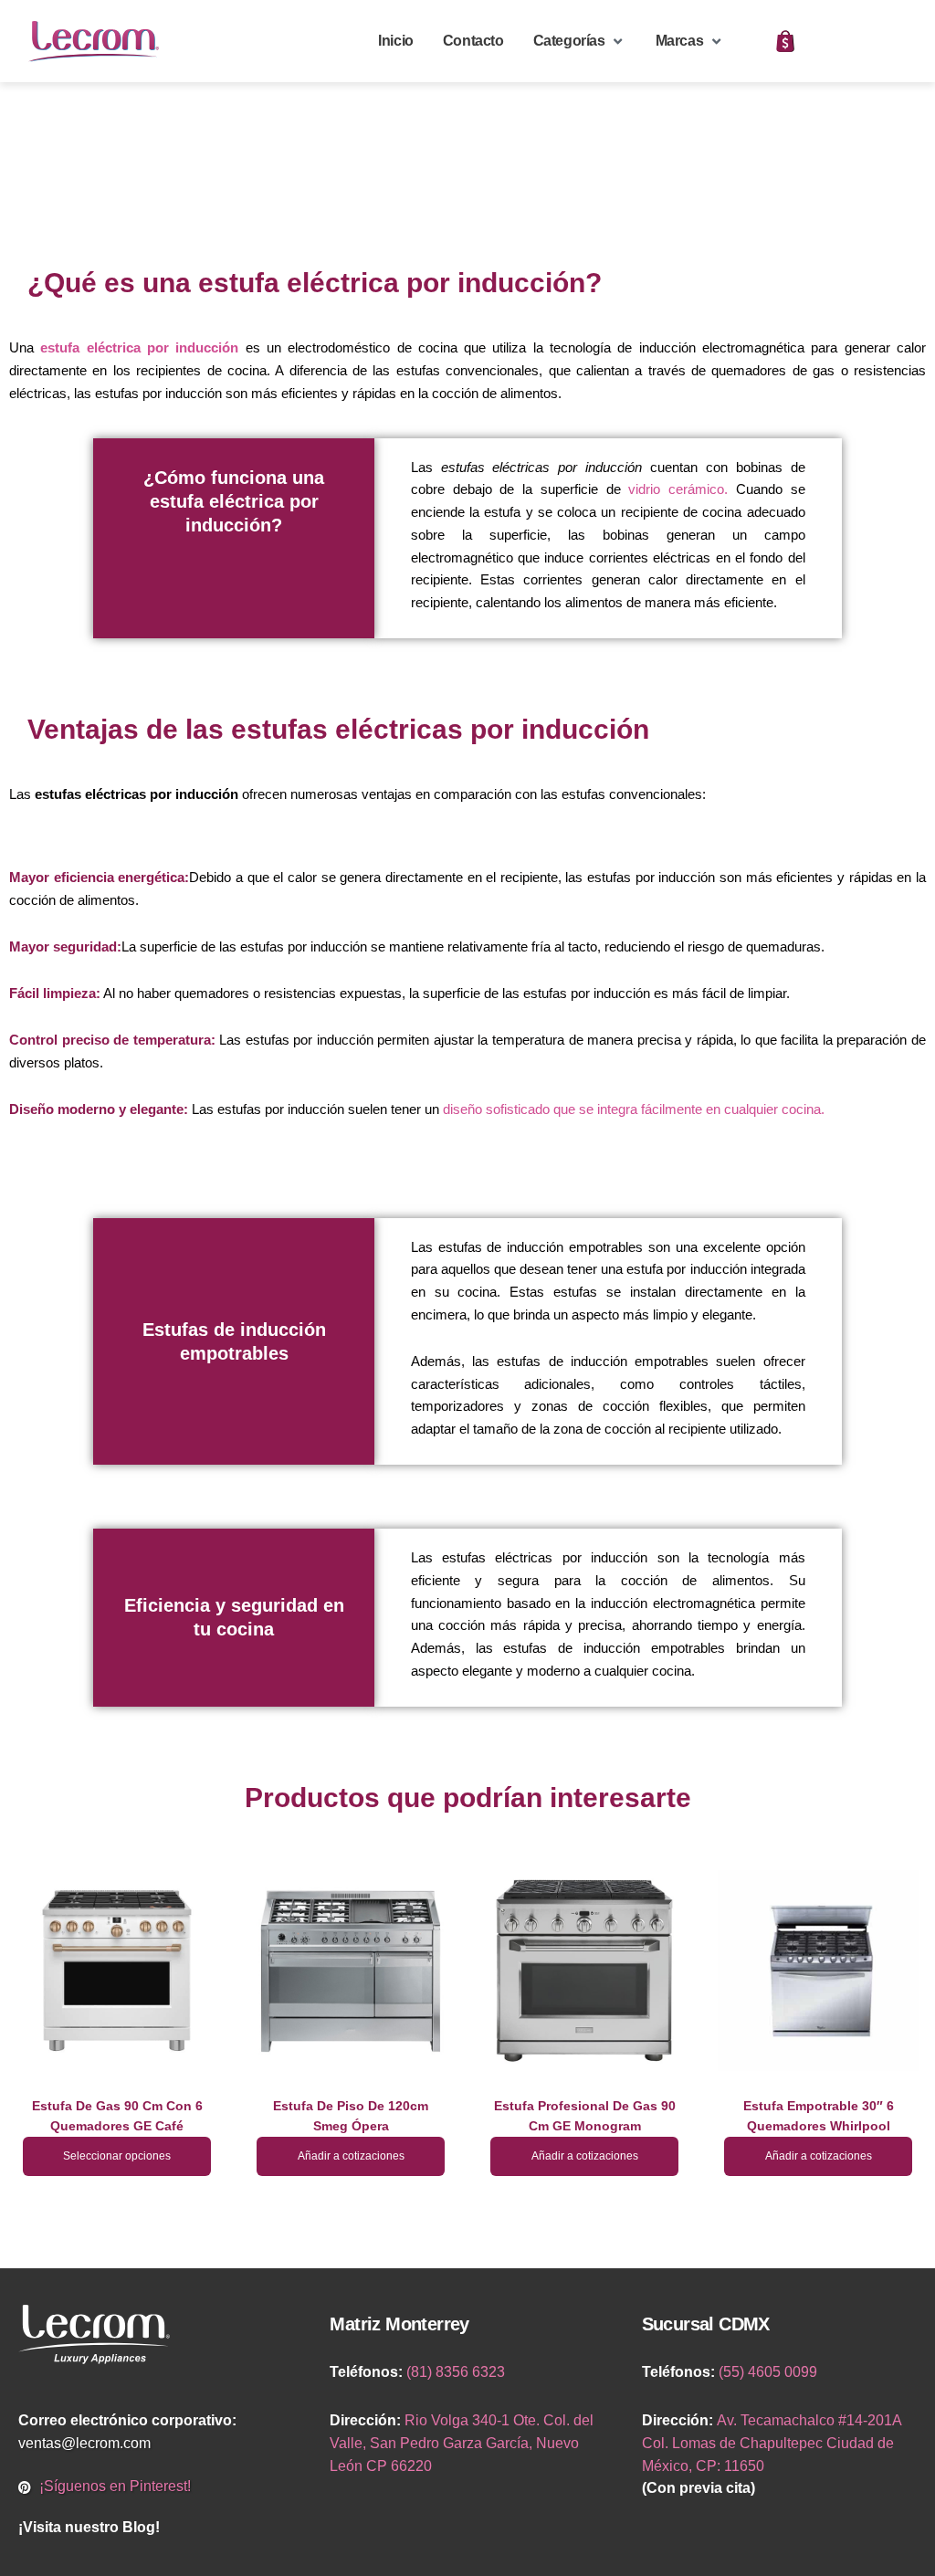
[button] (580, 42)
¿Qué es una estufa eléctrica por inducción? (315, 283)
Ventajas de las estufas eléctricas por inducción (338, 729)
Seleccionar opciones (117, 2156)
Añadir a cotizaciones (351, 2156)
